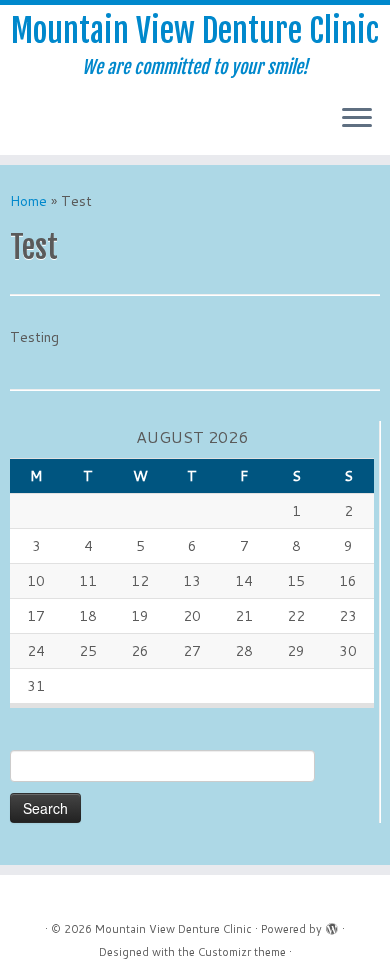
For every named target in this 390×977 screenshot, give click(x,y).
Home (28, 201)
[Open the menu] (357, 119)
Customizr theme (242, 952)
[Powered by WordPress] (332, 925)
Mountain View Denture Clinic (195, 31)
